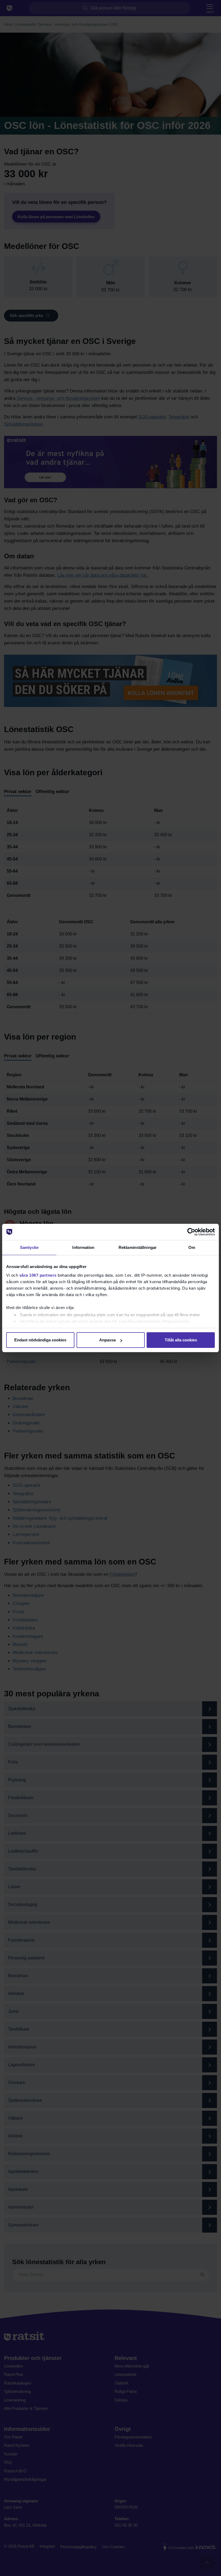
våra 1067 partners (38, 1275)
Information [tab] (83, 1247)
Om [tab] (192, 1247)
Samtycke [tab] (29, 1247)
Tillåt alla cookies (181, 1340)
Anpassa (107, 1340)
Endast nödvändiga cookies (40, 1340)
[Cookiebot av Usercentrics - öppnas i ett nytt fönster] (191, 1232)
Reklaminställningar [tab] (138, 1247)
